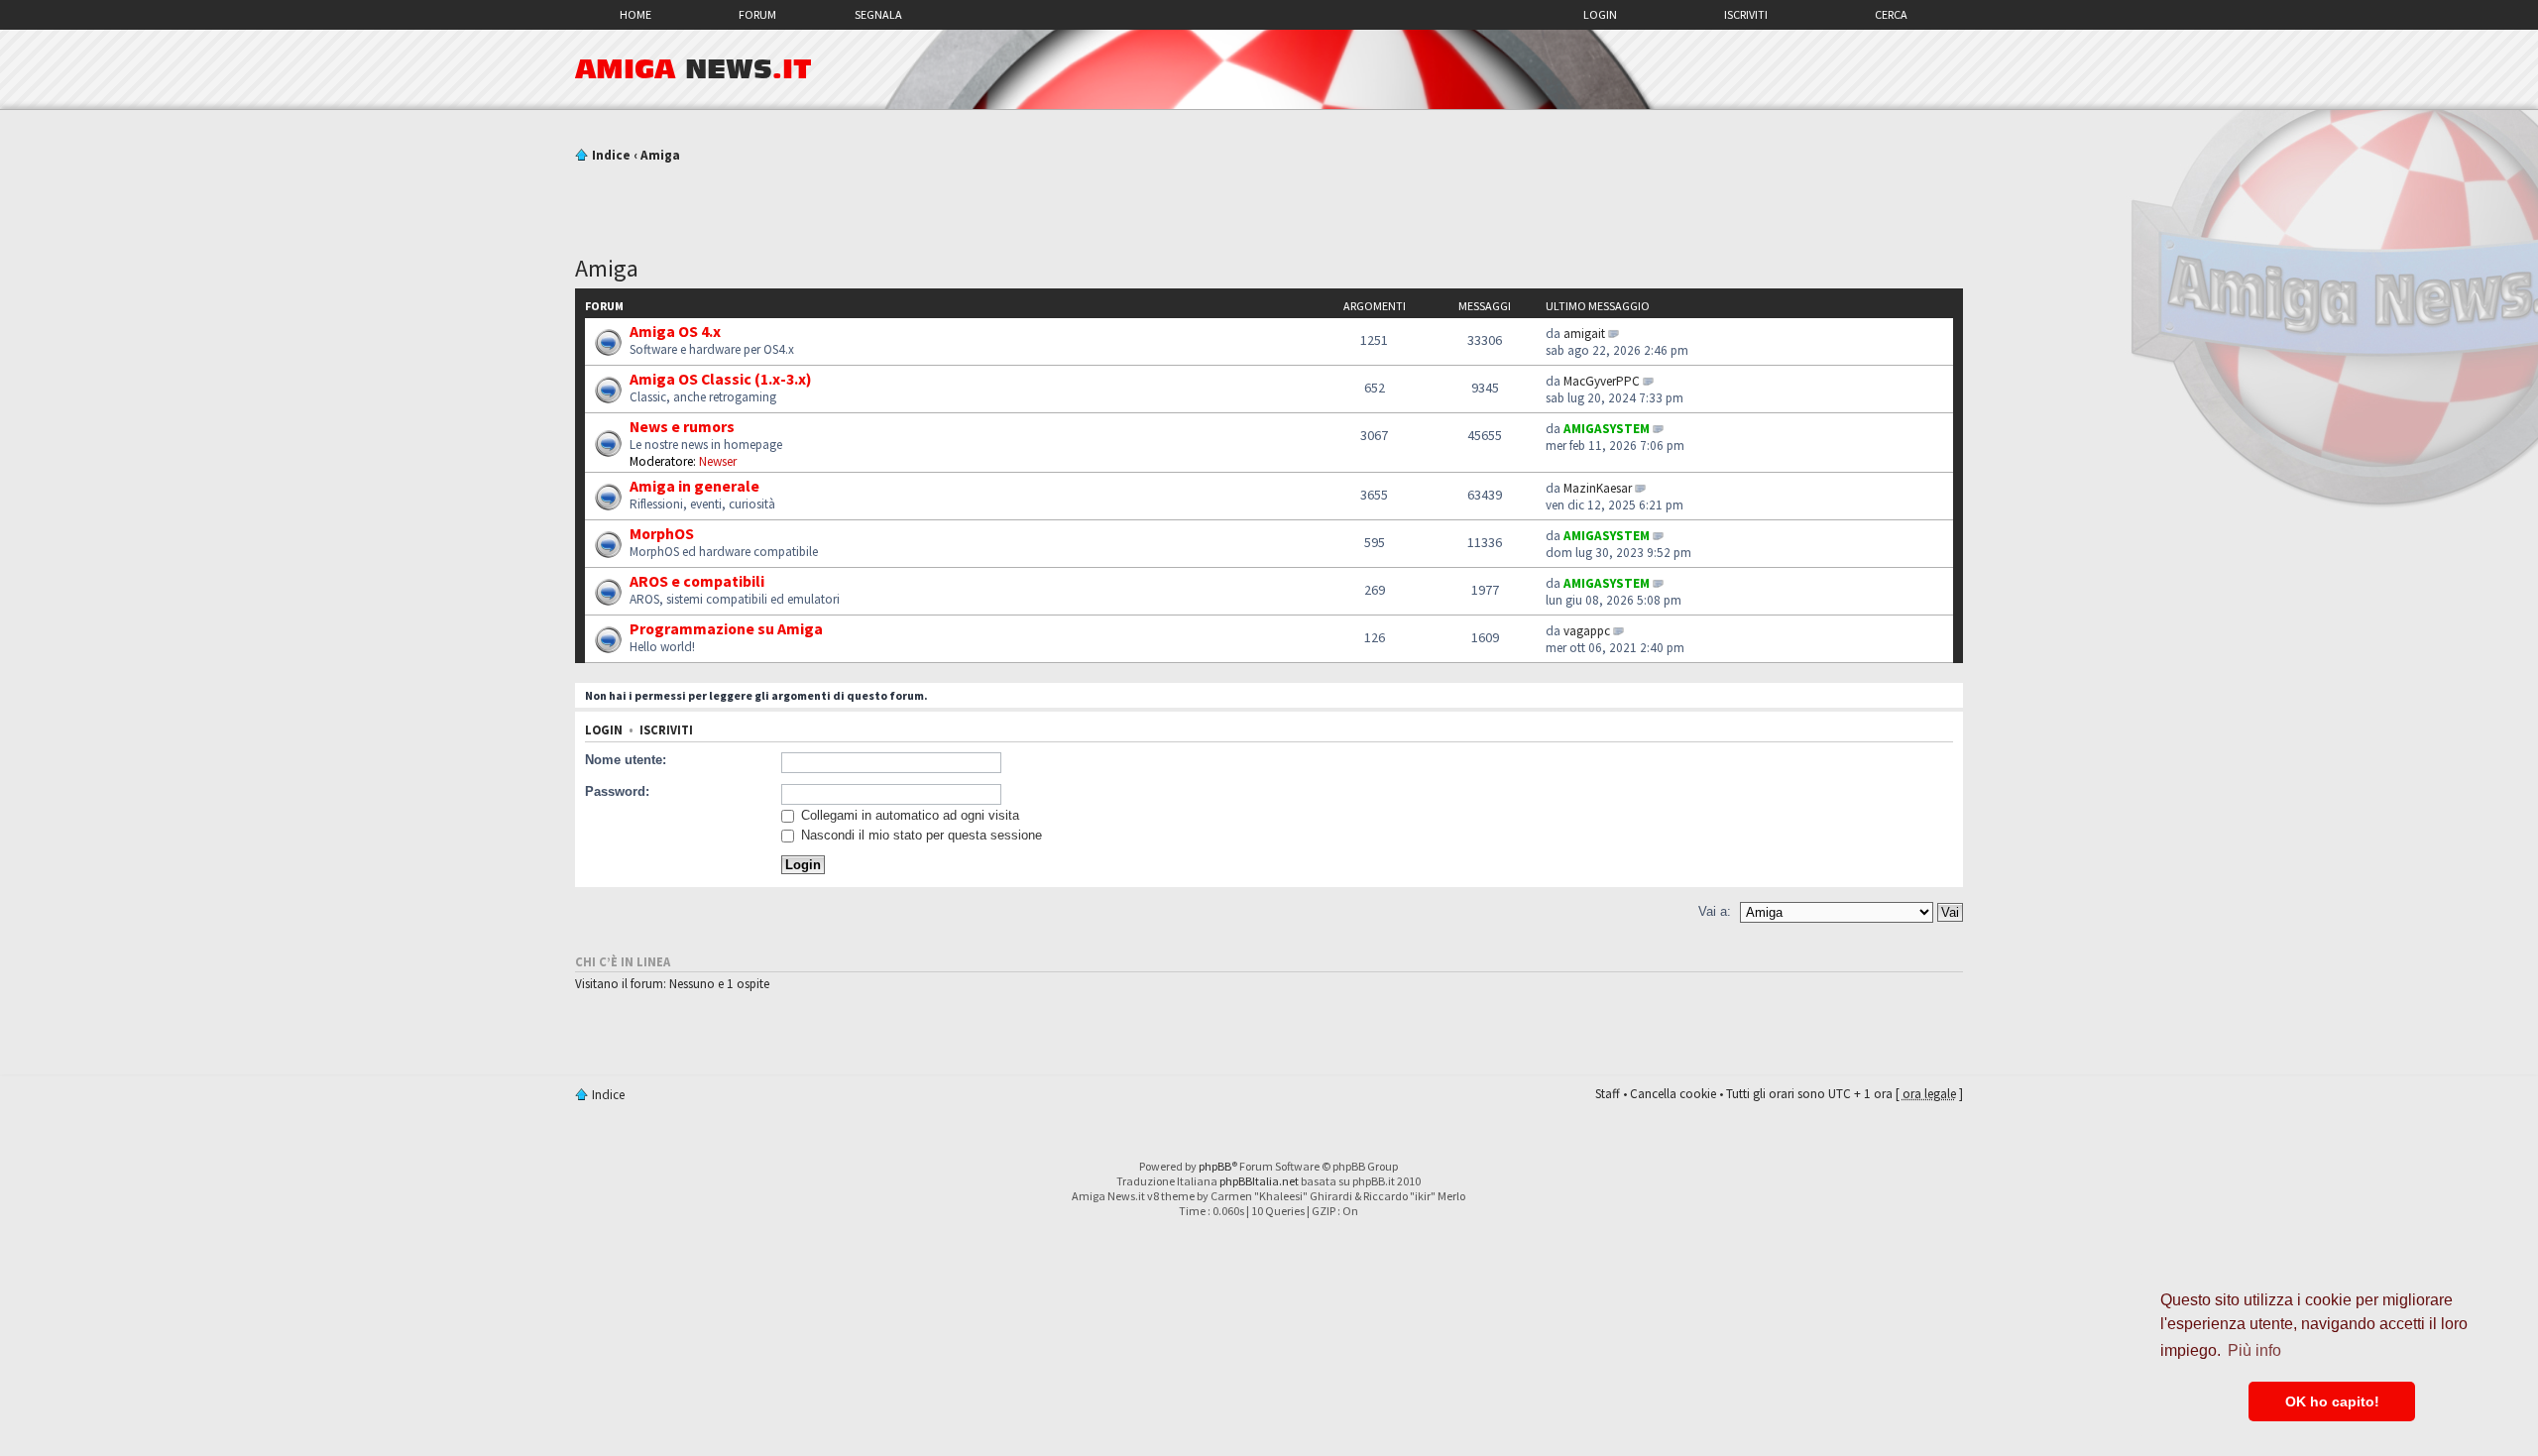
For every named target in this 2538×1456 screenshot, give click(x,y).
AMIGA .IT (693, 69)
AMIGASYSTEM (1607, 429)
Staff (1608, 1094)
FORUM (757, 14)
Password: (617, 791)
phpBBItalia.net (1259, 1181)
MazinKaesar (1598, 488)
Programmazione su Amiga (726, 628)
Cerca (1891, 14)
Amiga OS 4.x (675, 331)
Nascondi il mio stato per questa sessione (920, 835)
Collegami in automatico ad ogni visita (908, 815)
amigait (1584, 334)
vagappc (1587, 631)
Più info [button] (2254, 1350)
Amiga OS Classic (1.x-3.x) (721, 379)
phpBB (1215, 1166)
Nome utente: (626, 760)
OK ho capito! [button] (2332, 1401)
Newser (718, 461)
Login (1600, 14)
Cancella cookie (1673, 1094)
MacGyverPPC (1602, 381)
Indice (611, 155)
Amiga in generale (694, 486)
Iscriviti (1746, 14)
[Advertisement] (1269, 201)
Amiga (660, 155)
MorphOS (662, 533)
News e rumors (682, 426)
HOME (635, 14)
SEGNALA (878, 14)
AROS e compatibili (697, 581)
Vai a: (1715, 911)
